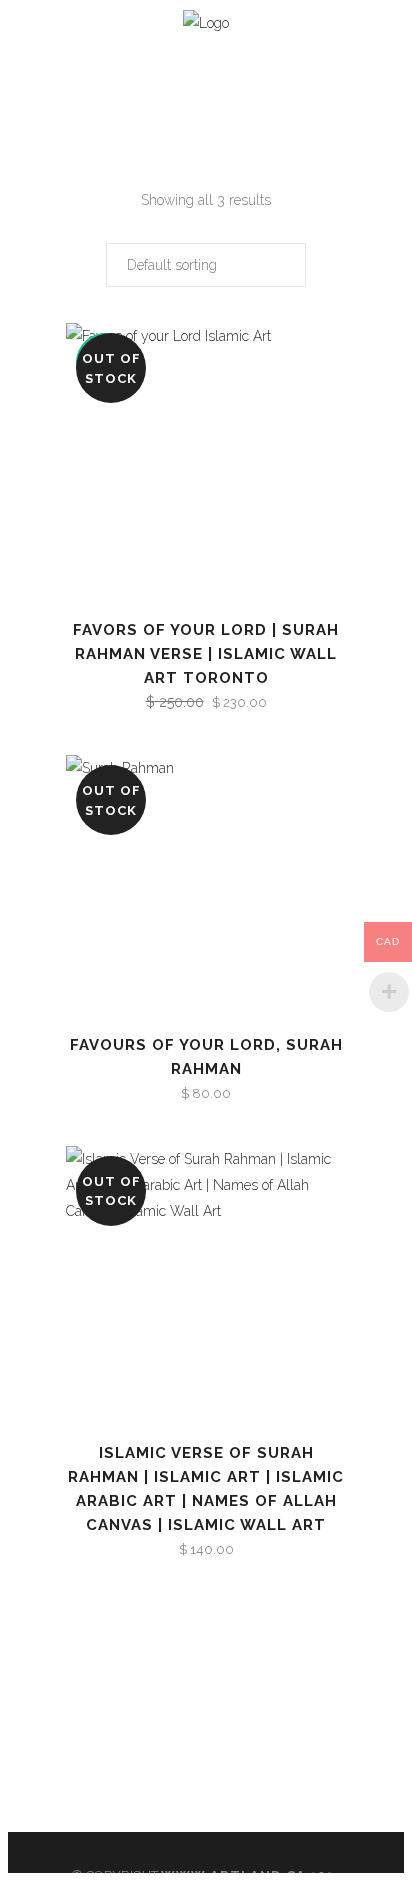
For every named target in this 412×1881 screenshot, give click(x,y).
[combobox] (206, 265)
